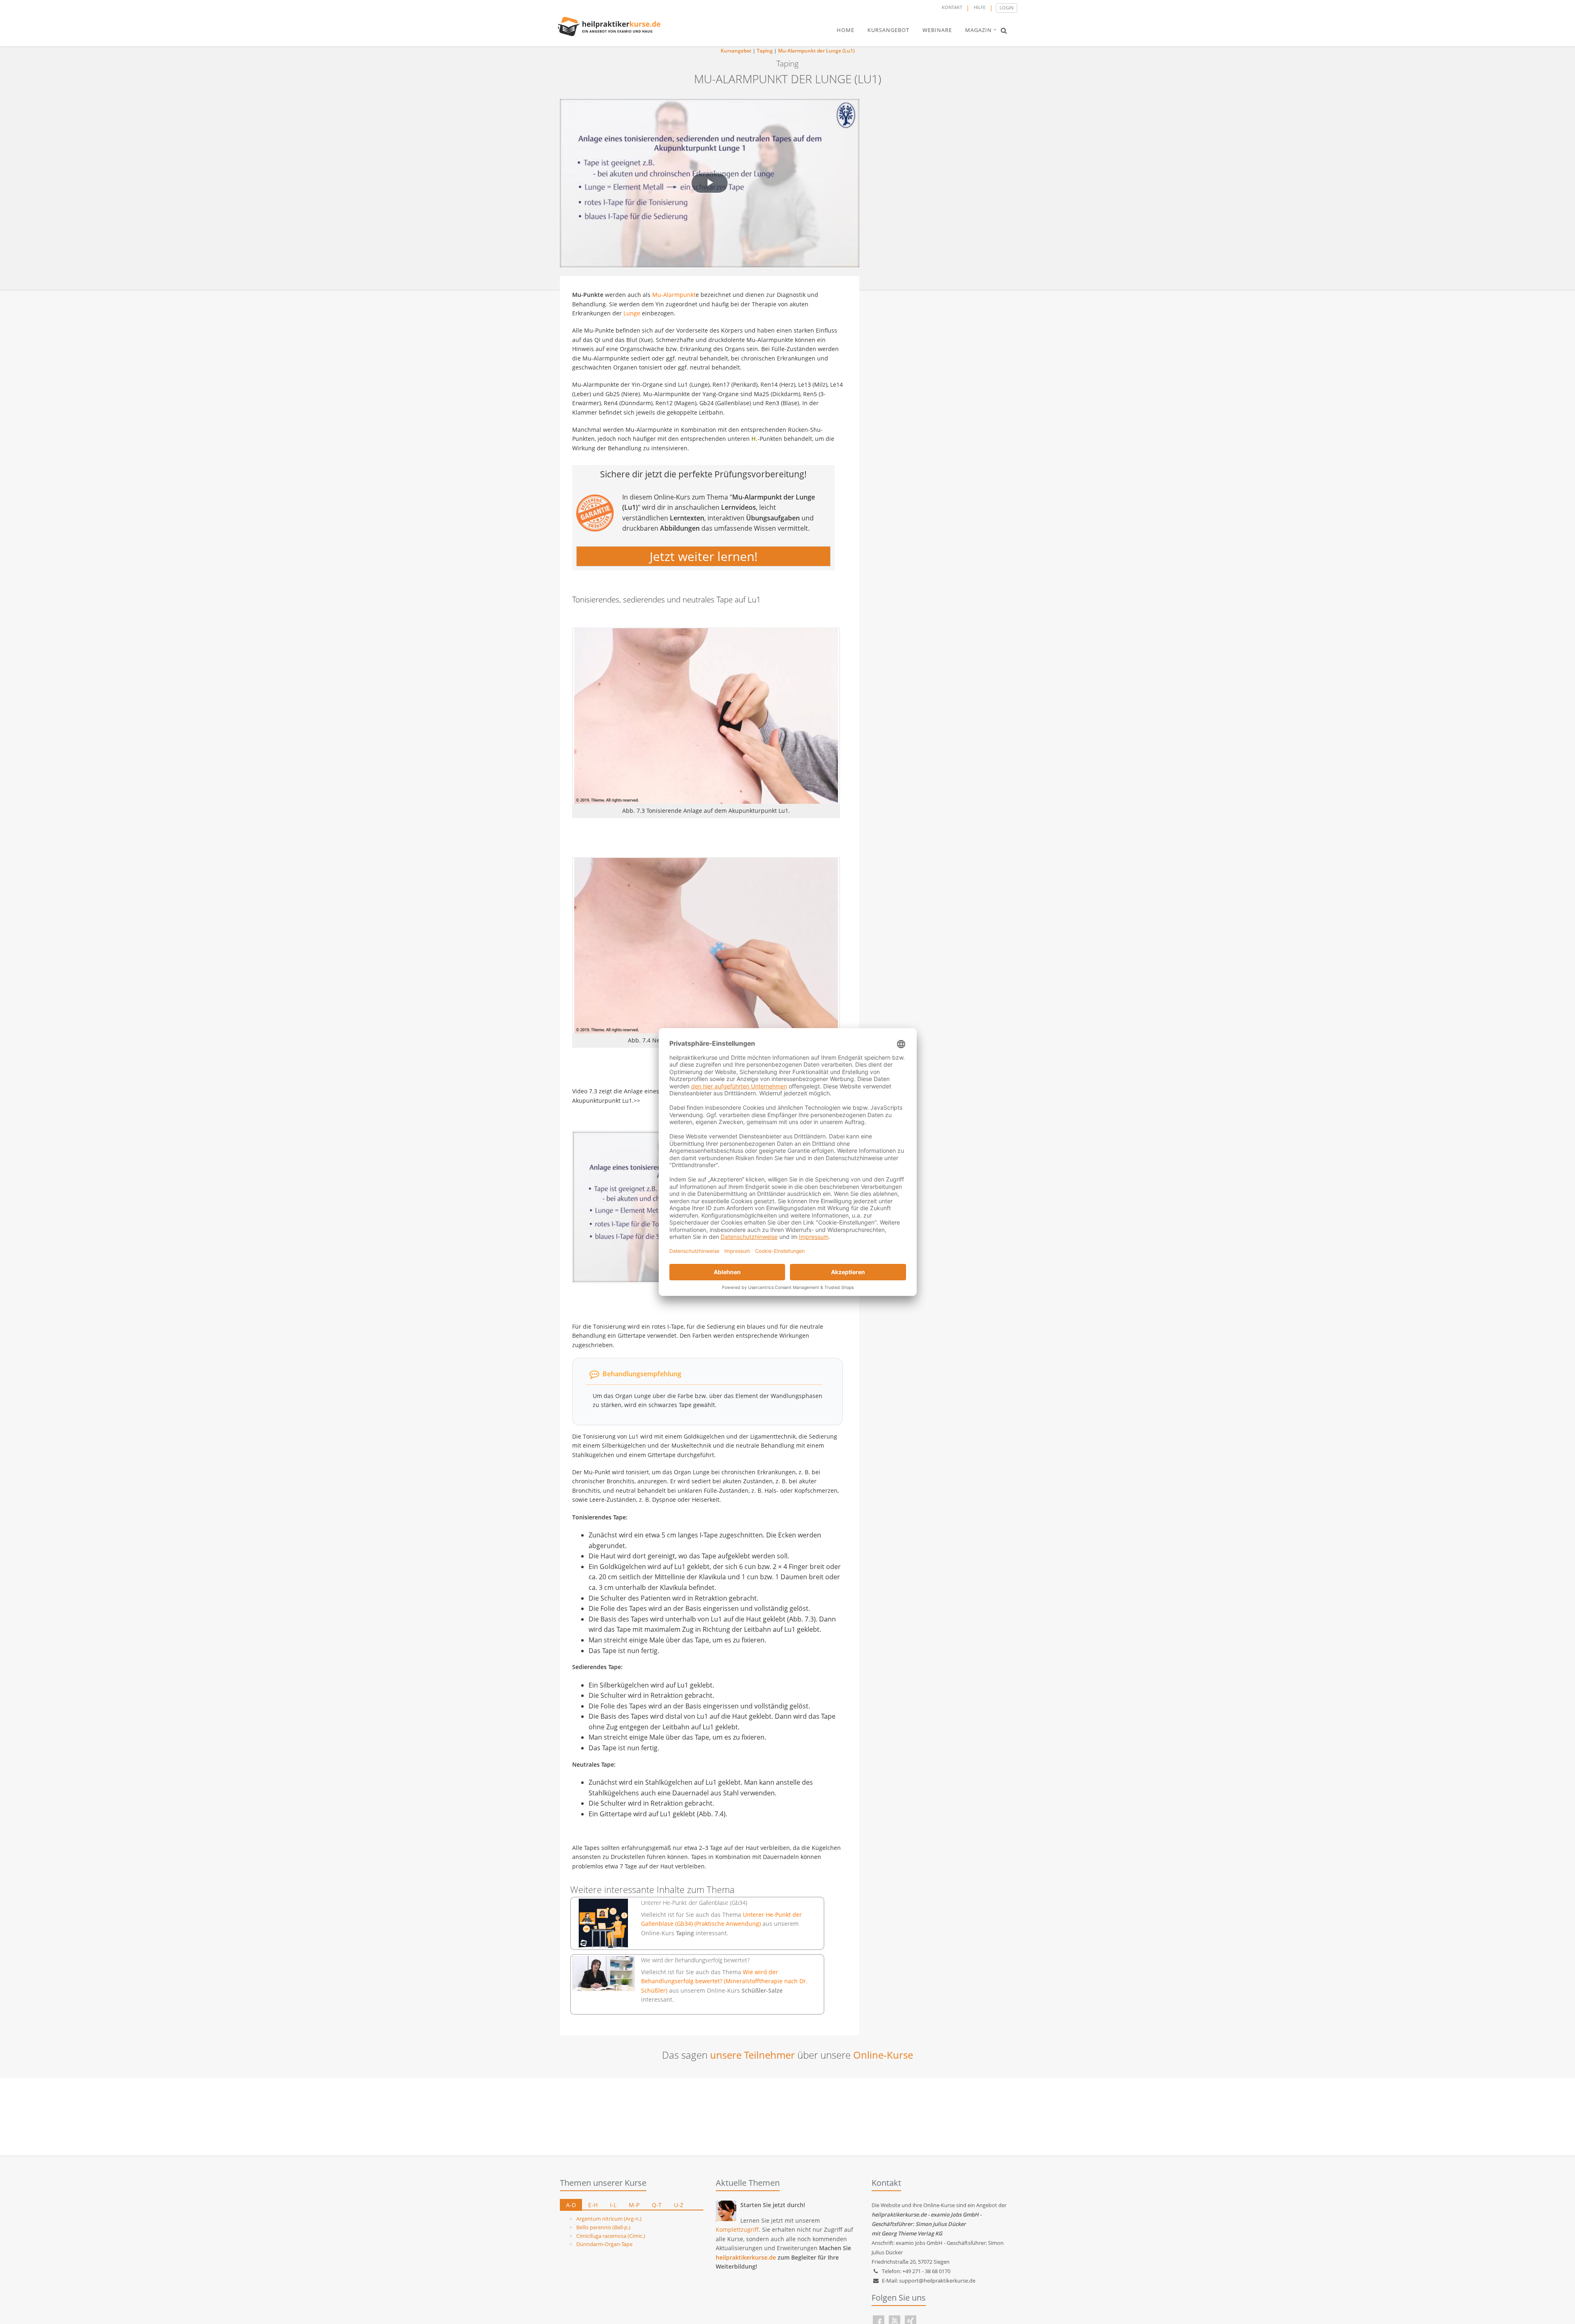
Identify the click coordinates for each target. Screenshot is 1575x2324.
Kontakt (952, 7)
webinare (937, 30)
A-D (571, 2205)
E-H (593, 2205)
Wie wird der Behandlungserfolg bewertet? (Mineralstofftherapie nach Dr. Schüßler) (724, 1981)
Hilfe (980, 7)
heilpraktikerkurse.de (746, 2257)
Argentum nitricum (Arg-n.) (609, 2219)
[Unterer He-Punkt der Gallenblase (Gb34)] (604, 1923)
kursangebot (888, 30)
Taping (765, 51)
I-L (613, 2205)
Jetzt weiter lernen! (704, 556)
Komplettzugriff (737, 2229)
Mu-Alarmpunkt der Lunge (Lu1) (816, 51)
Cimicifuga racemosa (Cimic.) (611, 2236)
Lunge (632, 313)
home (846, 30)
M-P (634, 2205)
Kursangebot (736, 51)
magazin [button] (978, 30)
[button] (1004, 30)
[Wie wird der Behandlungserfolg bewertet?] (604, 1974)
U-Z (679, 2205)
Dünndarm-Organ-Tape (604, 2244)
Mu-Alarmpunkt (674, 295)
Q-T (657, 2205)
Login (1007, 8)
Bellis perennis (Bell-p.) (603, 2227)
